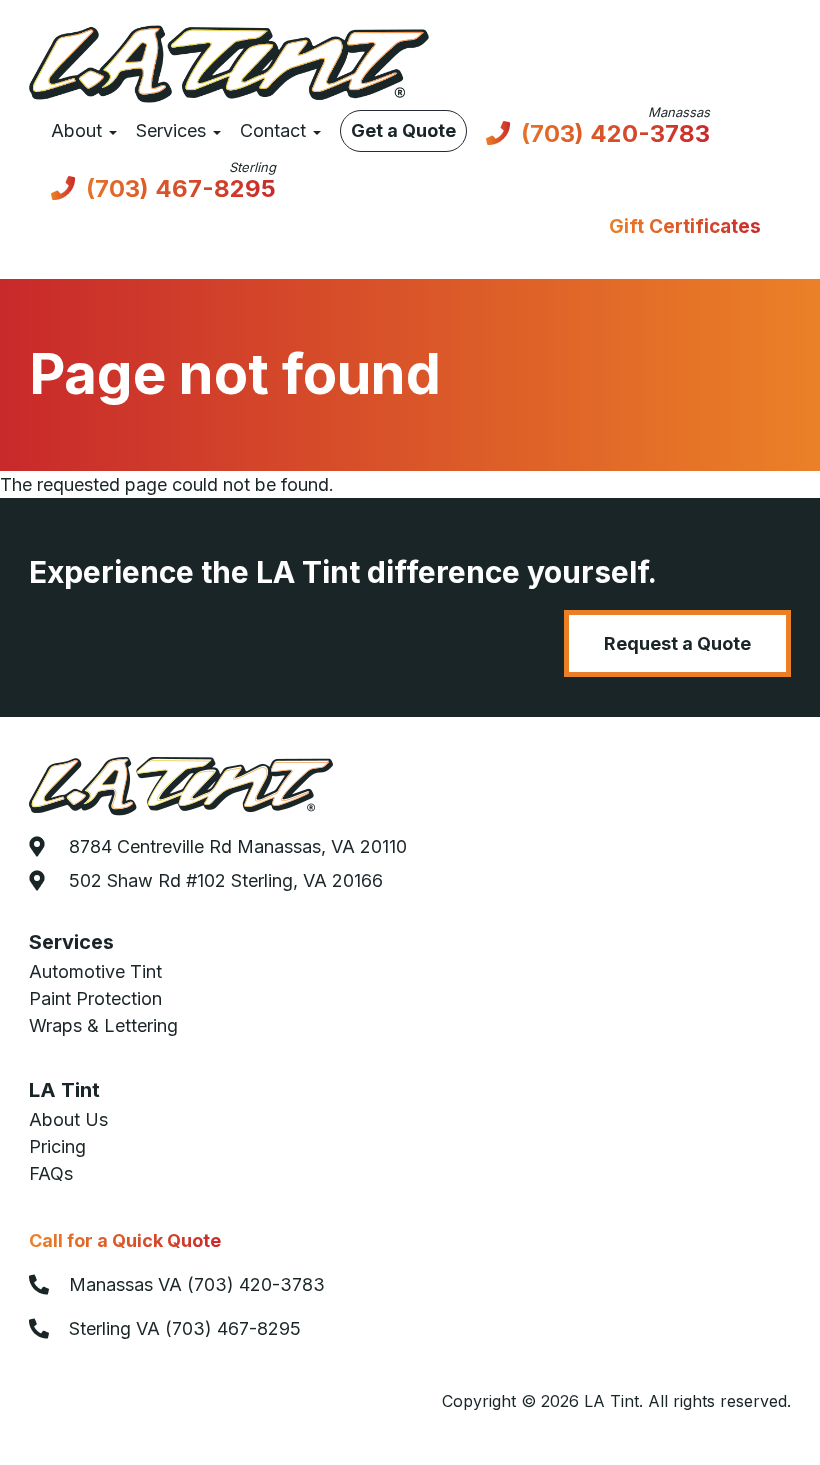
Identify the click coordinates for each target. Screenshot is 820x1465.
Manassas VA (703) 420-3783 (197, 1284)
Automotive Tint (95, 971)
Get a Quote (403, 130)
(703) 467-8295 (181, 190)
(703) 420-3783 (615, 135)
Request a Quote (677, 643)
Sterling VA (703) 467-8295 (185, 1328)
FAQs (51, 1173)
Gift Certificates (685, 226)
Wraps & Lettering (103, 1025)
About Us (68, 1119)
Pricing (57, 1146)
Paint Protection (95, 998)
